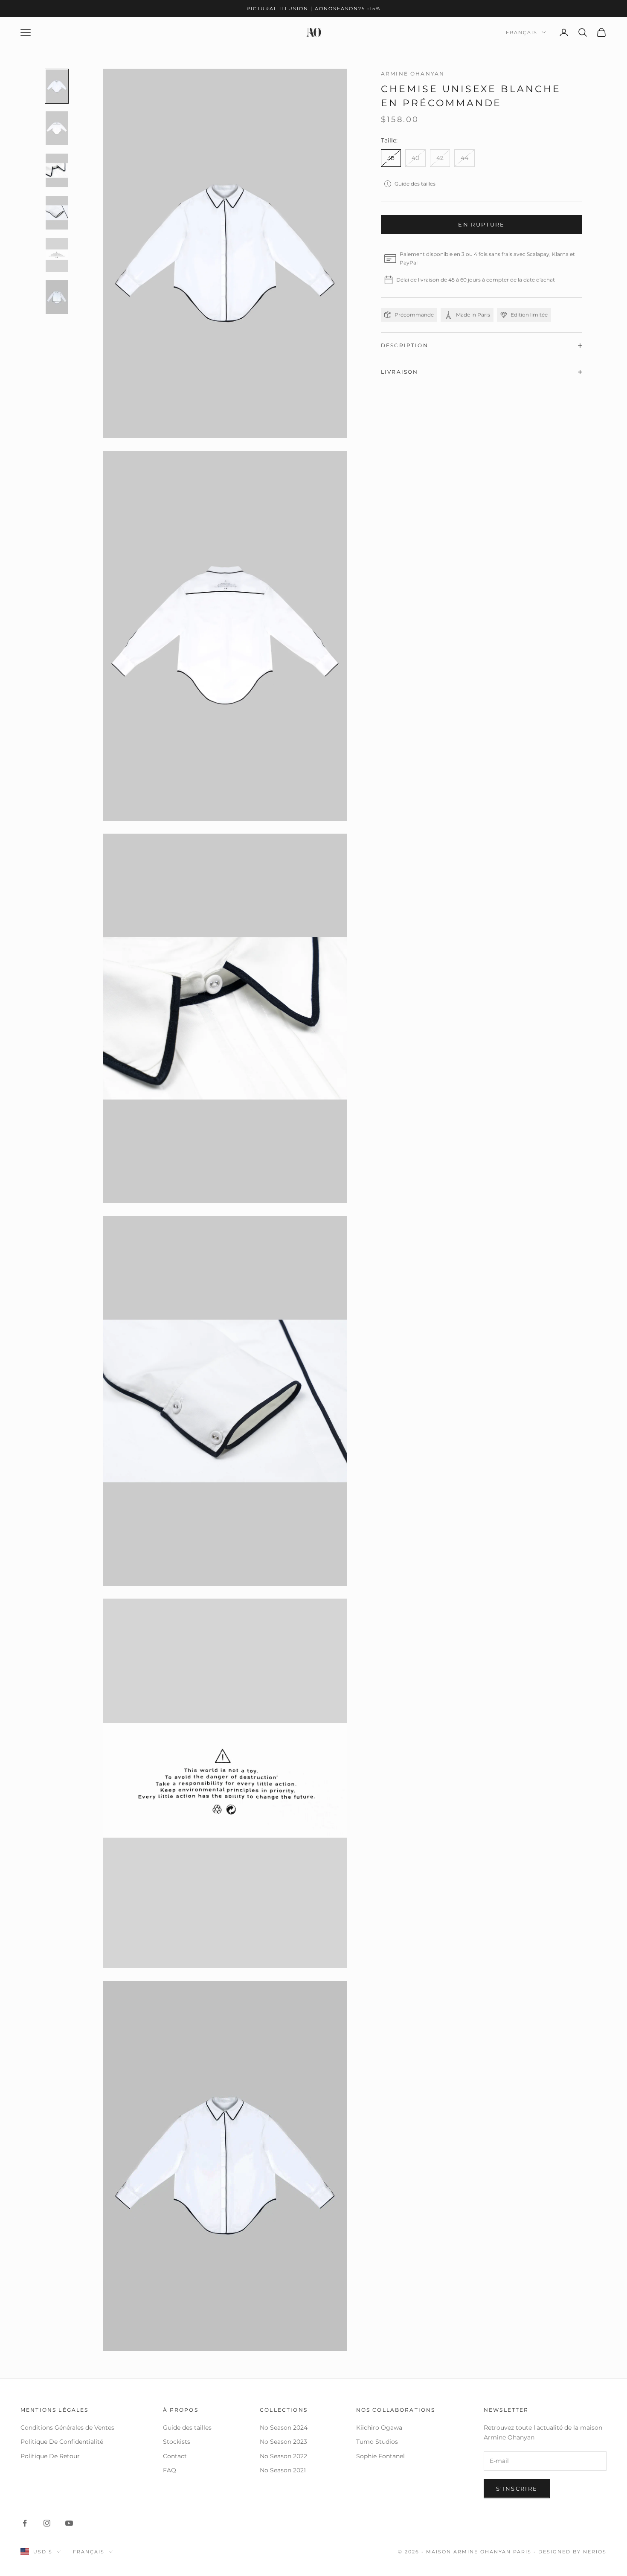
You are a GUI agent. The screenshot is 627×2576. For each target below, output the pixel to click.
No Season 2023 (283, 2442)
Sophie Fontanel (380, 2456)
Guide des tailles (415, 184)
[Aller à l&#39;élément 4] (57, 213)
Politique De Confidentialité (62, 2442)
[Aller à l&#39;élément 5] (57, 255)
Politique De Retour (50, 2456)
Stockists (177, 2442)
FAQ (170, 2470)
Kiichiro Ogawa (379, 2428)
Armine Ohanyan (413, 74)
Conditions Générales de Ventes (67, 2428)
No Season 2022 (283, 2456)
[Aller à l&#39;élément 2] (57, 128)
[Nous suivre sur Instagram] (47, 2523)
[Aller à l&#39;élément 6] (57, 297)
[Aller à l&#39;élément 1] (57, 86)
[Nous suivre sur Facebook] (25, 2523)
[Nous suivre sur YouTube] (69, 2523)
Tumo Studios (377, 2442)
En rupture (481, 224)
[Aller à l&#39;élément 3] (57, 170)
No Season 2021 (283, 2470)
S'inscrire (517, 2489)
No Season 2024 (284, 2428)
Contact (175, 2456)
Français (522, 32)
